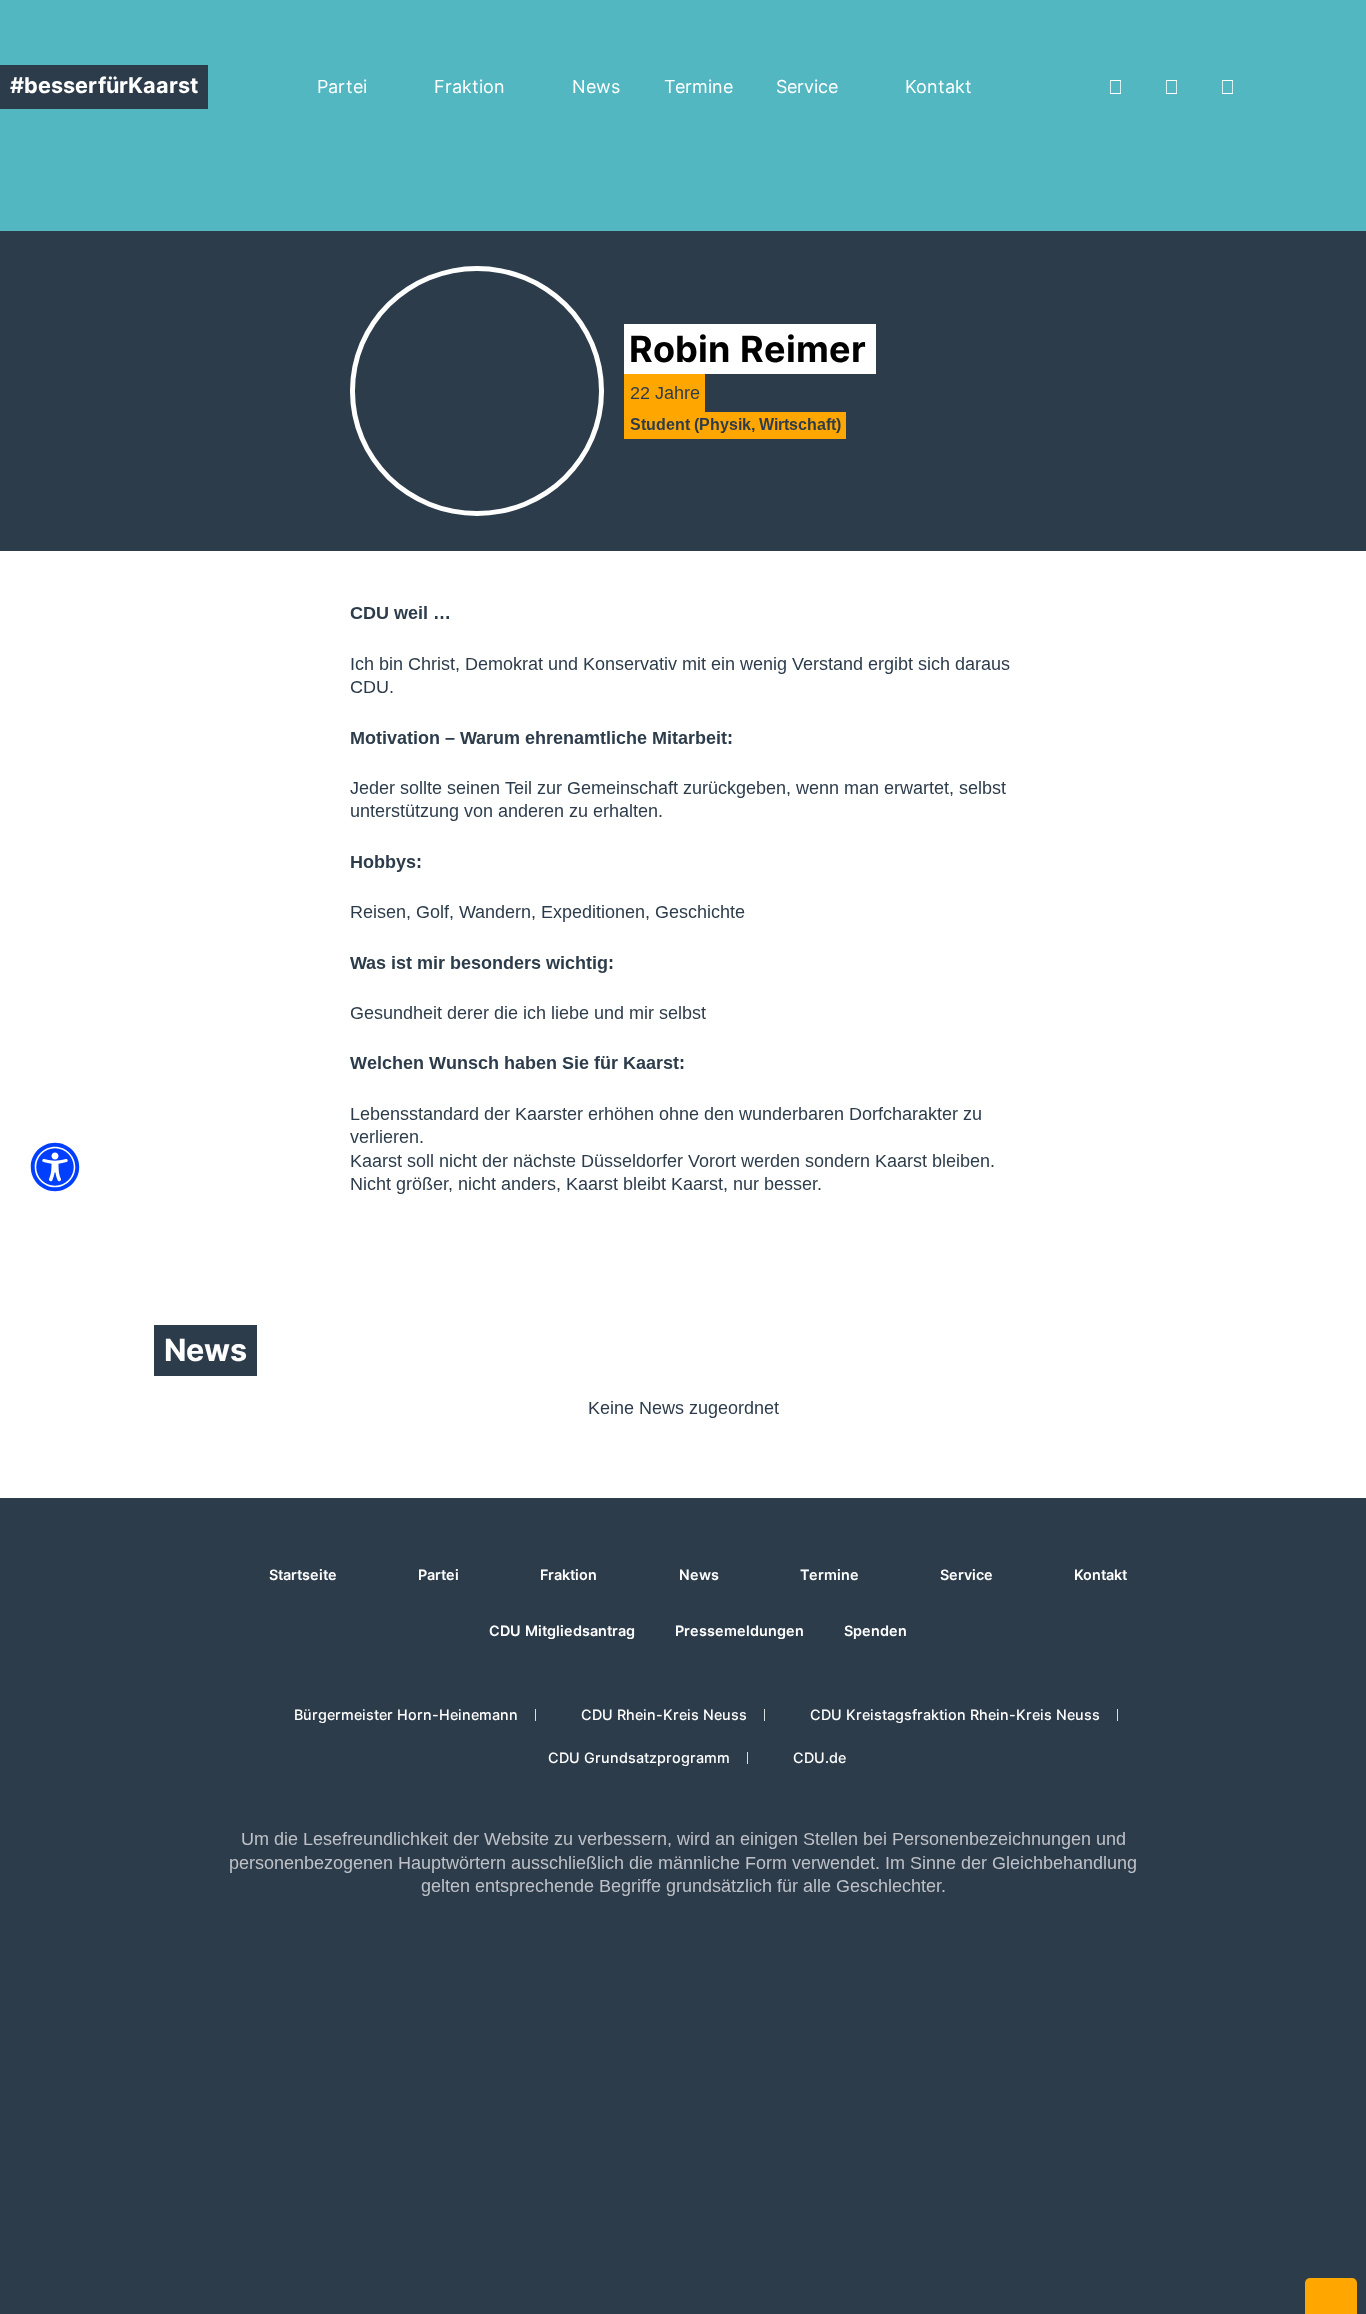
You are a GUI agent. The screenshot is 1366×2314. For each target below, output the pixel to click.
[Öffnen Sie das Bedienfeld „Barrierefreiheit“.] (55, 1167)
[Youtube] (1227, 87)
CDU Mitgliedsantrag (562, 1630)
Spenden (875, 1630)
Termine (698, 86)
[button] (1350, 87)
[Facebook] (1115, 87)
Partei (342, 86)
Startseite (303, 1574)
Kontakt (938, 86)
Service (807, 86)
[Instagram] (1171, 87)
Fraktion (469, 86)
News (596, 86)
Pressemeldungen (739, 1630)
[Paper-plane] (1283, 87)
